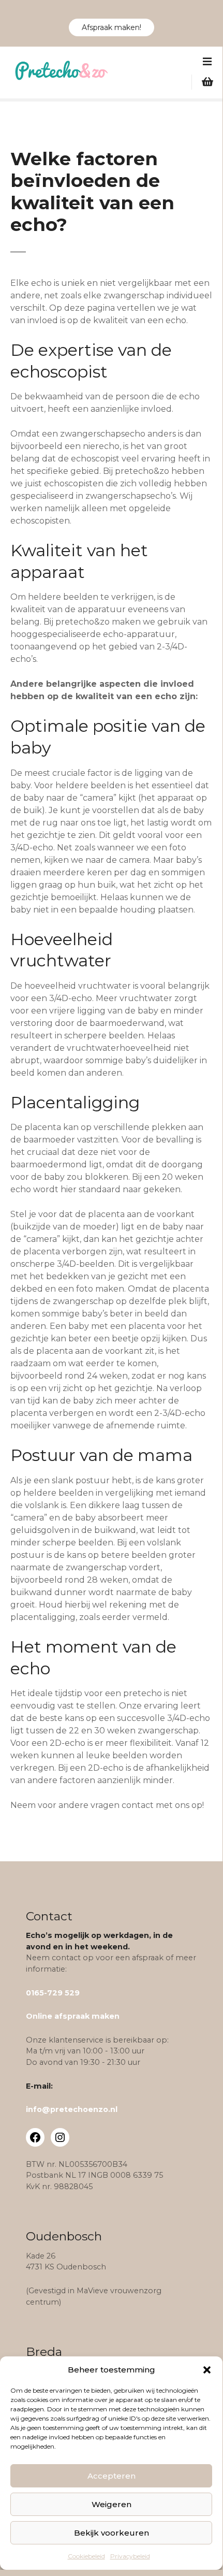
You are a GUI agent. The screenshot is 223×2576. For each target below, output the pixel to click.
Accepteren (111, 2476)
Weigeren (111, 2504)
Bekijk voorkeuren (111, 2533)
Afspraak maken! (111, 27)
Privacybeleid (130, 2556)
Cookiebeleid (86, 2556)
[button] (207, 2370)
